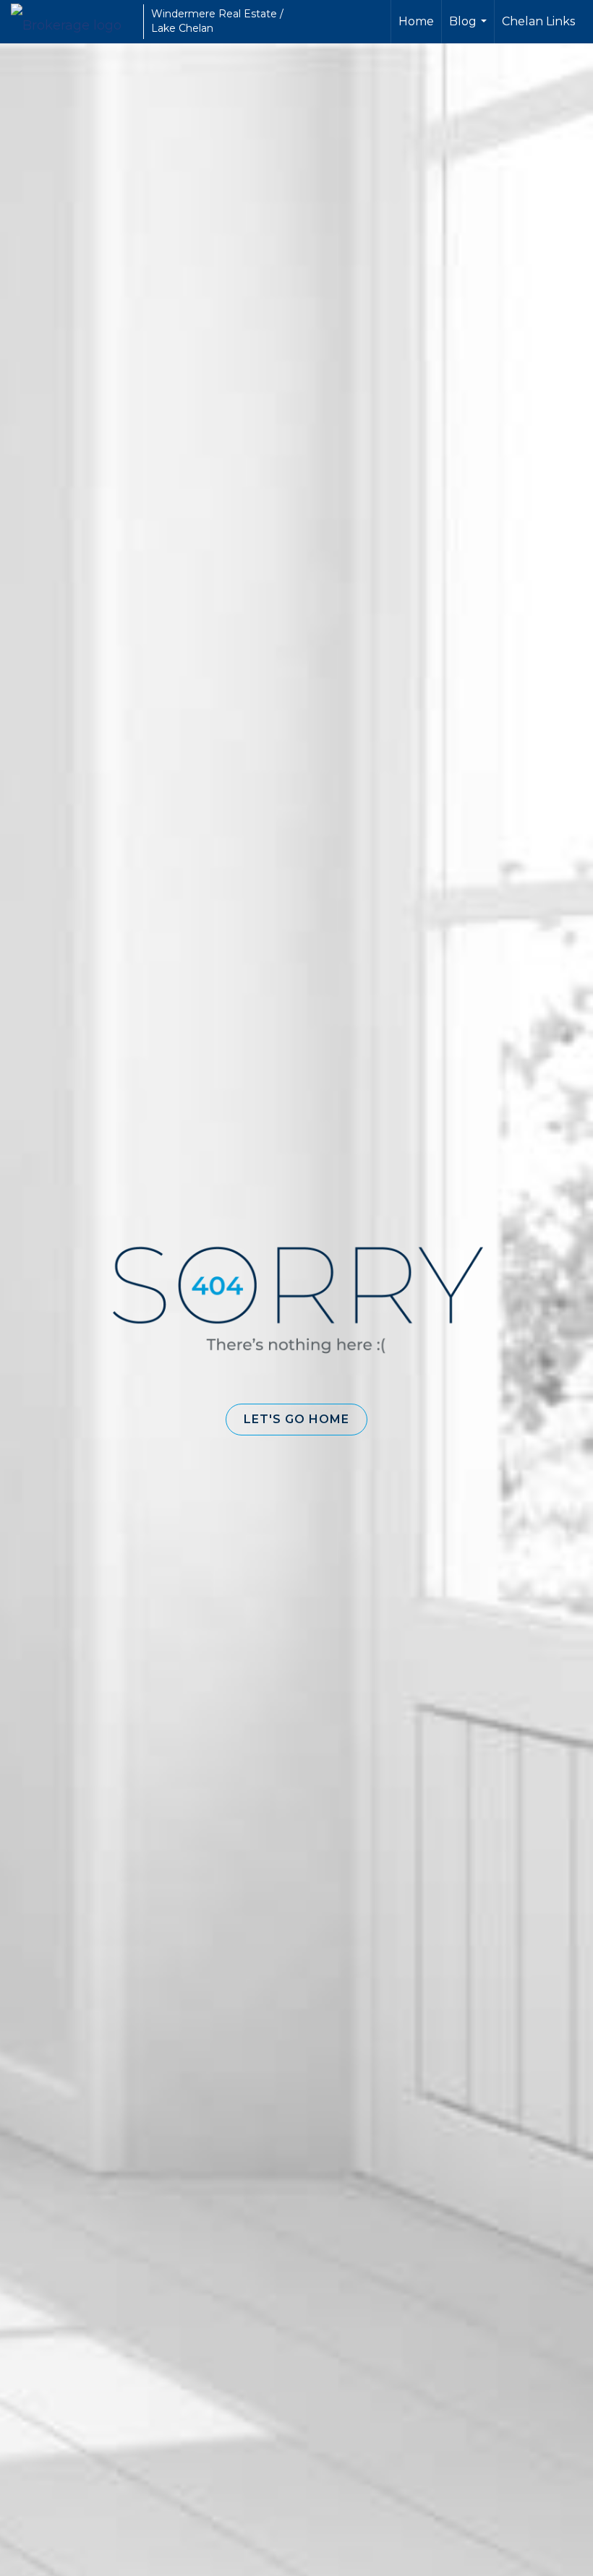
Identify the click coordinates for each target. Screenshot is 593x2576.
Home (416, 21)
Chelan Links (538, 21)
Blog (470, 29)
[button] (296, 1420)
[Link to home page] (73, 22)
